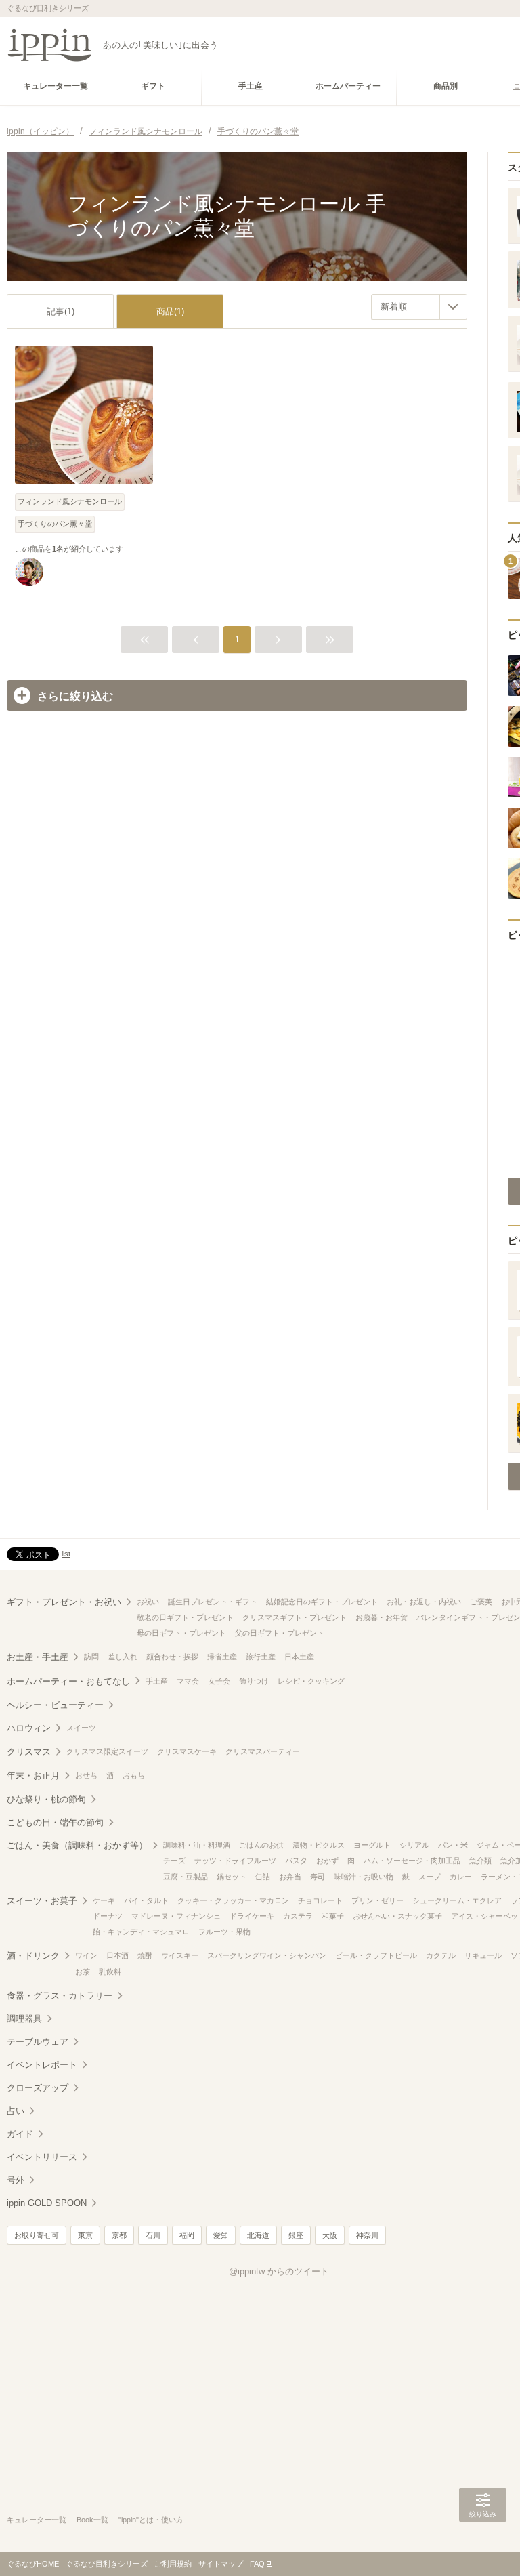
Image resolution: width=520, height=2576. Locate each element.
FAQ (257, 2564)
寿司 (318, 1877)
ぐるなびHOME (33, 2564)
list (66, 1554)
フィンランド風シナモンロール (70, 501)
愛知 (221, 2235)
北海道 (258, 2235)
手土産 (157, 1681)
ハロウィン (29, 1728)
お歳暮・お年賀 (382, 1617)
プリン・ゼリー (377, 1900)
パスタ (296, 1861)
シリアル (414, 1845)
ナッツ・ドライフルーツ (235, 1861)
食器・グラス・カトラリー (60, 1996)
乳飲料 (110, 1972)
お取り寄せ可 (37, 2235)
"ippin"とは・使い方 (151, 2520)
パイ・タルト (146, 1900)
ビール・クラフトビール (376, 1955)
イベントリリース (42, 2157)
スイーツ (81, 1728)
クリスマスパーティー (263, 1751)
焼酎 (145, 1955)
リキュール (483, 1955)
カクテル (441, 1955)
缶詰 (263, 1877)
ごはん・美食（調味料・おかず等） (77, 1845)
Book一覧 (92, 2520)
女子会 (219, 1681)
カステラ (298, 1916)
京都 (119, 2235)
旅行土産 (261, 1657)
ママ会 (188, 1681)
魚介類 (480, 1861)
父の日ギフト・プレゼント (280, 1633)
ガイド (20, 2134)
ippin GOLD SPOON (47, 2203)
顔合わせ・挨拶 (172, 1657)
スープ (430, 1877)
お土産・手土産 (38, 1657)
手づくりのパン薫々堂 (55, 524)
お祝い (148, 1602)
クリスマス (29, 1752)
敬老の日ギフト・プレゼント (185, 1617)
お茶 (83, 1972)
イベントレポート (42, 2065)
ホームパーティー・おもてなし (68, 1681)
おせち (86, 1775)
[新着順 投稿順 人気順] (419, 307)
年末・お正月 (33, 1775)
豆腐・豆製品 (186, 1877)
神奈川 (367, 2235)
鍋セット (232, 1877)
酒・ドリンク (33, 1956)
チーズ (174, 1861)
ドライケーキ (252, 1916)
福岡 (187, 2235)
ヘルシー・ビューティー (55, 1705)
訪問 (91, 1657)
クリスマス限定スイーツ (107, 1751)
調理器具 (24, 2019)
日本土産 (299, 1657)
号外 (16, 2180)
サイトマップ (221, 2564)
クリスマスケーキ (187, 1751)
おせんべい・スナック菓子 (397, 1916)
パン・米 (453, 1845)
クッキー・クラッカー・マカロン (233, 1900)
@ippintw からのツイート (279, 2271)
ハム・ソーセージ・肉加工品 (412, 1861)
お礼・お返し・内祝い (424, 1602)
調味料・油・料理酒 (197, 1845)
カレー (461, 1877)
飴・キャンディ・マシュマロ (141, 1932)
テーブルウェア (38, 2042)
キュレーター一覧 (37, 2520)
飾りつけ (254, 1681)
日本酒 (117, 1955)
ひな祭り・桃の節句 (46, 1799)
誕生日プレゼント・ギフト (213, 1602)
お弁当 (290, 1877)
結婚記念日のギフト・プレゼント (322, 1602)
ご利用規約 (173, 2564)
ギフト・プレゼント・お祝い (64, 1602)
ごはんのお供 (261, 1845)
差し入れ (123, 1657)
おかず (327, 1861)
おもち (134, 1775)
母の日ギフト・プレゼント (181, 1633)
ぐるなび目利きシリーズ (107, 2564)
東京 (85, 2235)
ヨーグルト (372, 1845)
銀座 (296, 2235)
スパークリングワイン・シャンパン (267, 1955)
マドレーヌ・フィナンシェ (176, 1916)
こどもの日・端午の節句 (55, 1822)
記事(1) (61, 311)
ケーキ (104, 1900)
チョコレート (320, 1900)
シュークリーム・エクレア (457, 1900)
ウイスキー (180, 1955)
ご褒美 (481, 1602)
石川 (153, 2235)
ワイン (86, 1955)
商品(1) (170, 311)
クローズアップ (38, 2088)
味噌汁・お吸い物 (364, 1877)
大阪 (330, 2235)
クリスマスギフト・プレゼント (295, 1617)
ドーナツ (108, 1916)
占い (16, 2111)
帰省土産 (222, 1657)
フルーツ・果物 (224, 1932)
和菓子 (333, 1916)
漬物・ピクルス (319, 1845)
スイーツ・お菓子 (42, 1901)
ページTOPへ (483, 2546)
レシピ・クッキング (311, 1681)
